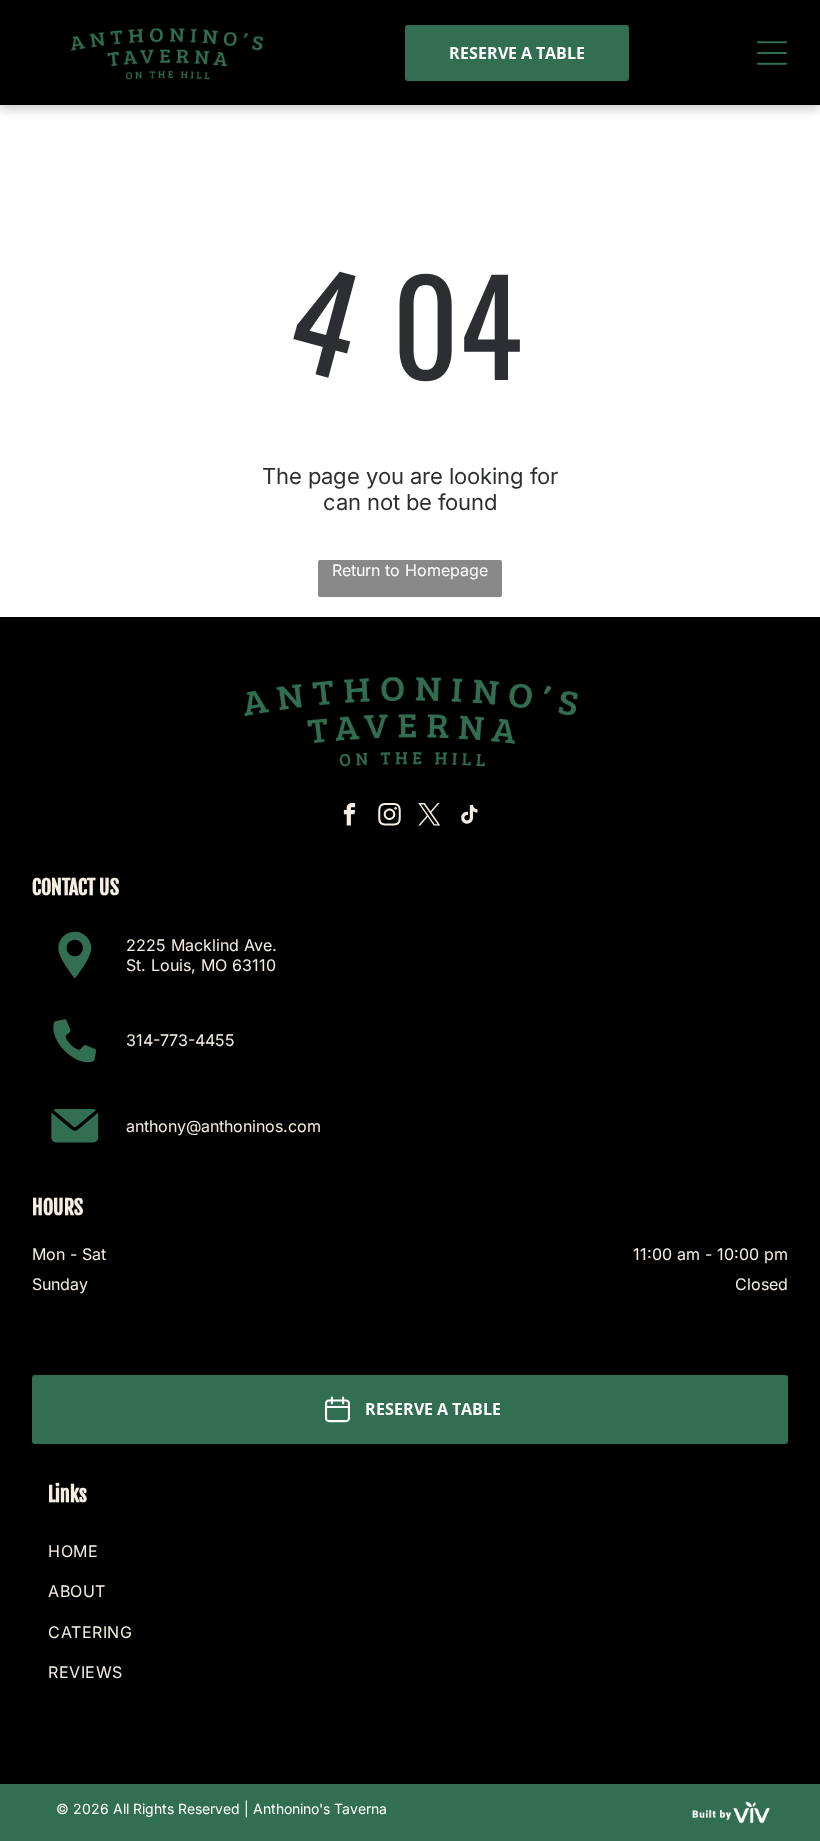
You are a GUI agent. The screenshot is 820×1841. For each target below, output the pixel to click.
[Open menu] (772, 53)
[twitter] (430, 817)
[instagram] (390, 817)
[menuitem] (409, 1551)
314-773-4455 (180, 1040)
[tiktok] (470, 817)
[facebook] (350, 817)
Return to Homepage (410, 570)
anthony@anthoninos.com (223, 1126)
